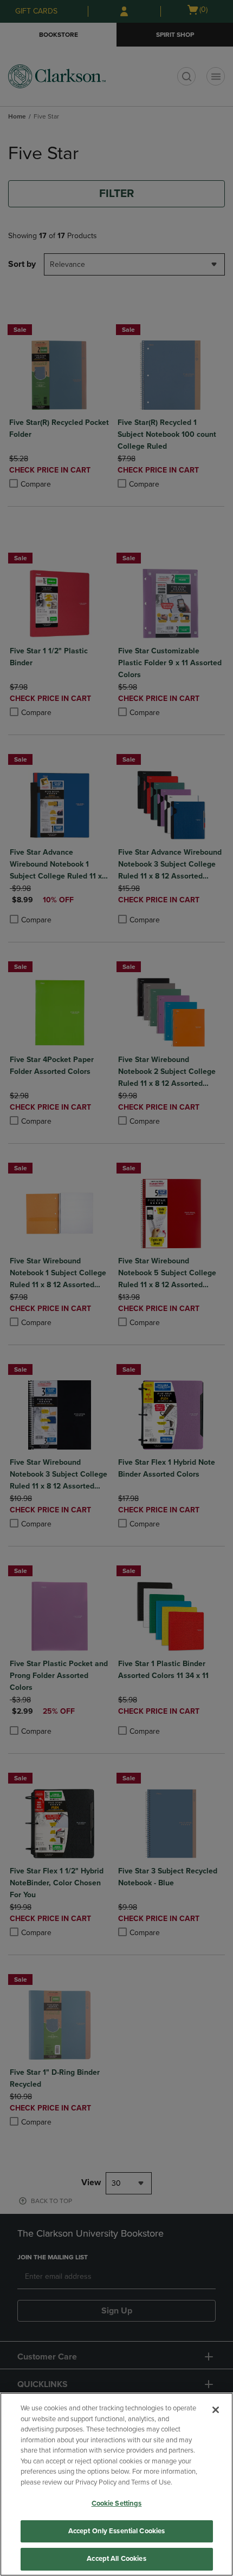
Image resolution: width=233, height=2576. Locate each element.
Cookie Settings (117, 2503)
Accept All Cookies (116, 2559)
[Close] (216, 2410)
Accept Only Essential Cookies (117, 2531)
